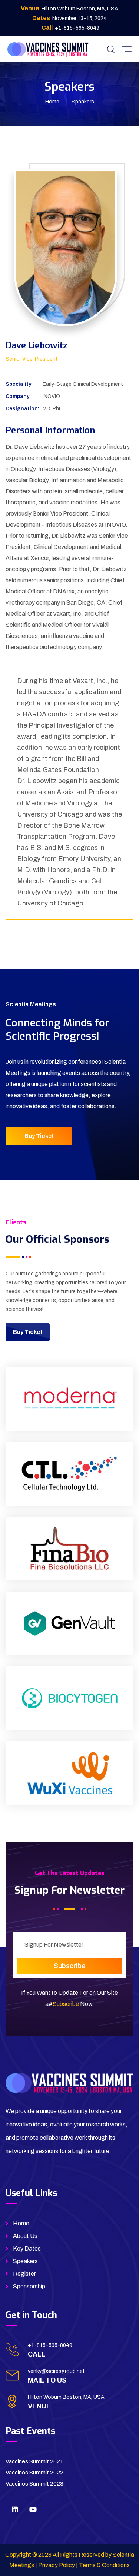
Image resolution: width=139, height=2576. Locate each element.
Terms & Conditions (104, 2565)
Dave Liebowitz (37, 345)
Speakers (25, 2261)
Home (52, 102)
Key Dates (27, 2249)
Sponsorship (29, 2286)
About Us (25, 2236)
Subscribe (66, 2004)
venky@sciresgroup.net (56, 2371)
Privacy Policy (57, 2565)
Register (24, 2274)
